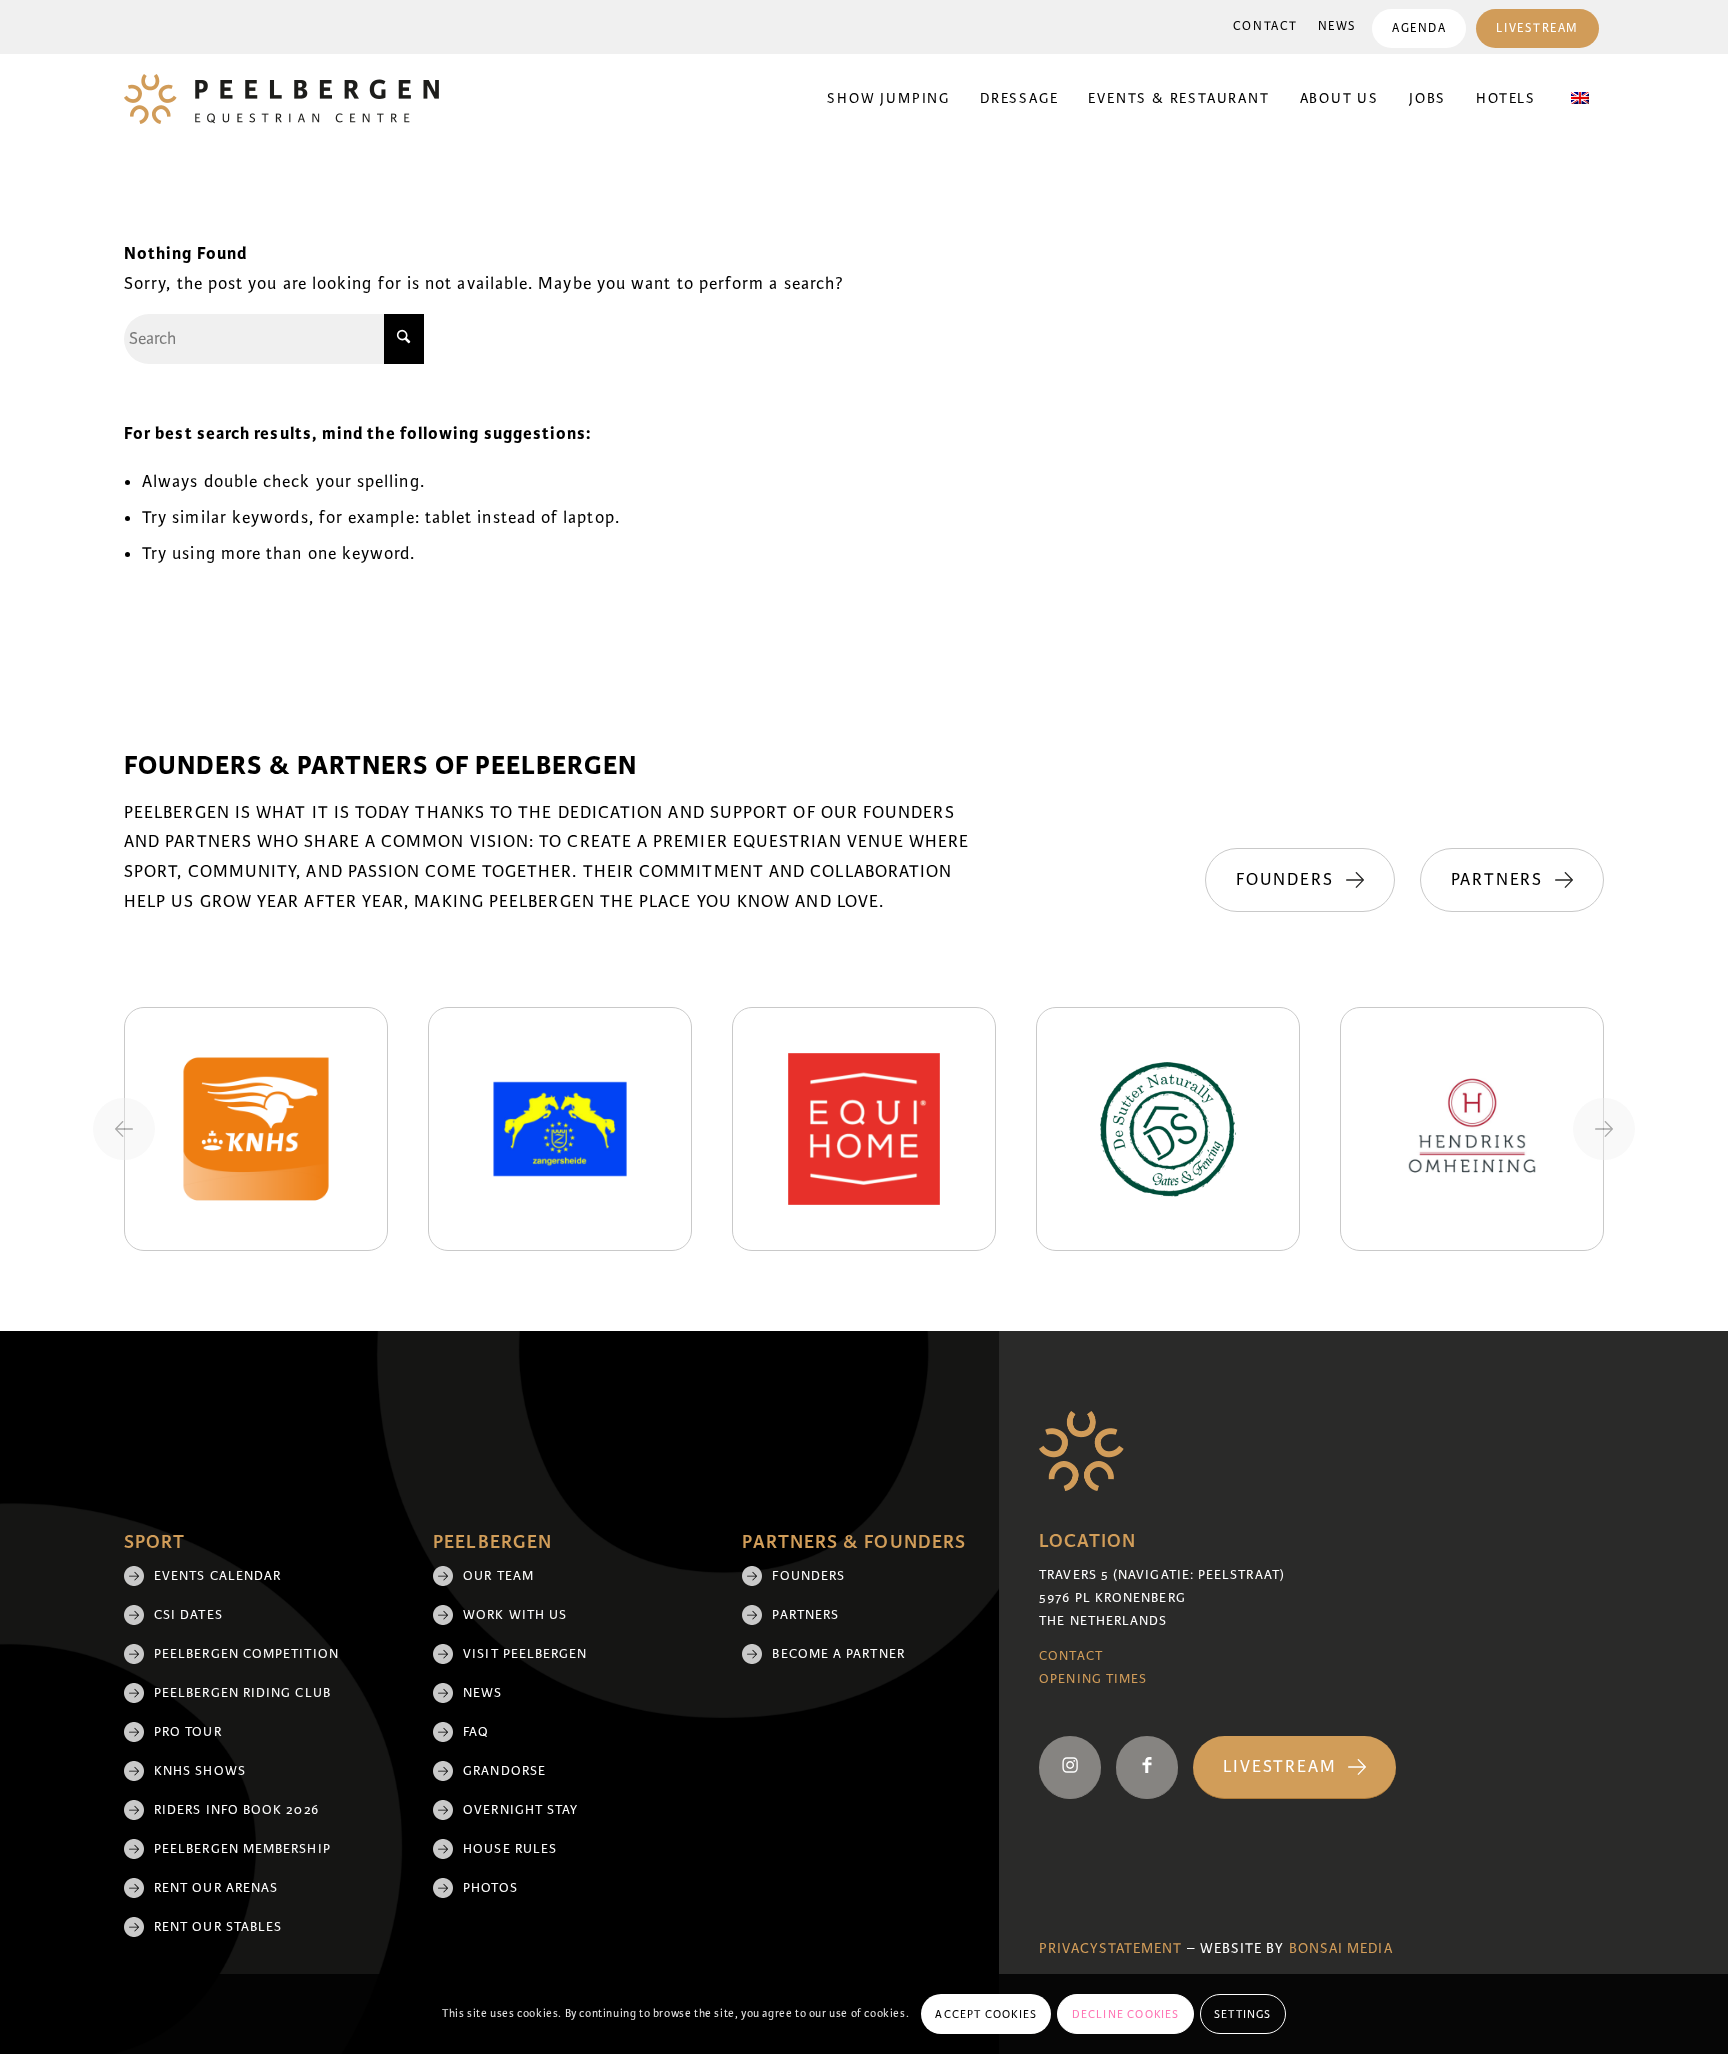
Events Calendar (217, 1576)
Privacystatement (1110, 1948)
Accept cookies (986, 2014)
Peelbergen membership (242, 1849)
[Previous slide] (124, 1129)
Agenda (1419, 28)
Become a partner (838, 1654)
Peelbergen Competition (246, 1654)
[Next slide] (1604, 1129)
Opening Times (1093, 1679)
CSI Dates (188, 1615)
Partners (805, 1615)
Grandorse (504, 1771)
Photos (490, 1888)
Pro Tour (188, 1732)
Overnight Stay (520, 1810)
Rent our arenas (216, 1888)
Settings (1243, 2014)
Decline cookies (1126, 2014)
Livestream (1537, 28)
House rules (510, 1849)
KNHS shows (200, 1771)
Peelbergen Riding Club (242, 1693)
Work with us (515, 1615)
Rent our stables (218, 1927)
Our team (498, 1576)
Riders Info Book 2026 (236, 1810)
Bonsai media (1341, 1948)
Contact (1265, 26)
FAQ (476, 1732)
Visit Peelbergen (525, 1654)
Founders (808, 1576)
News (1337, 26)
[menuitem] (1265, 27)
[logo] (281, 99)
